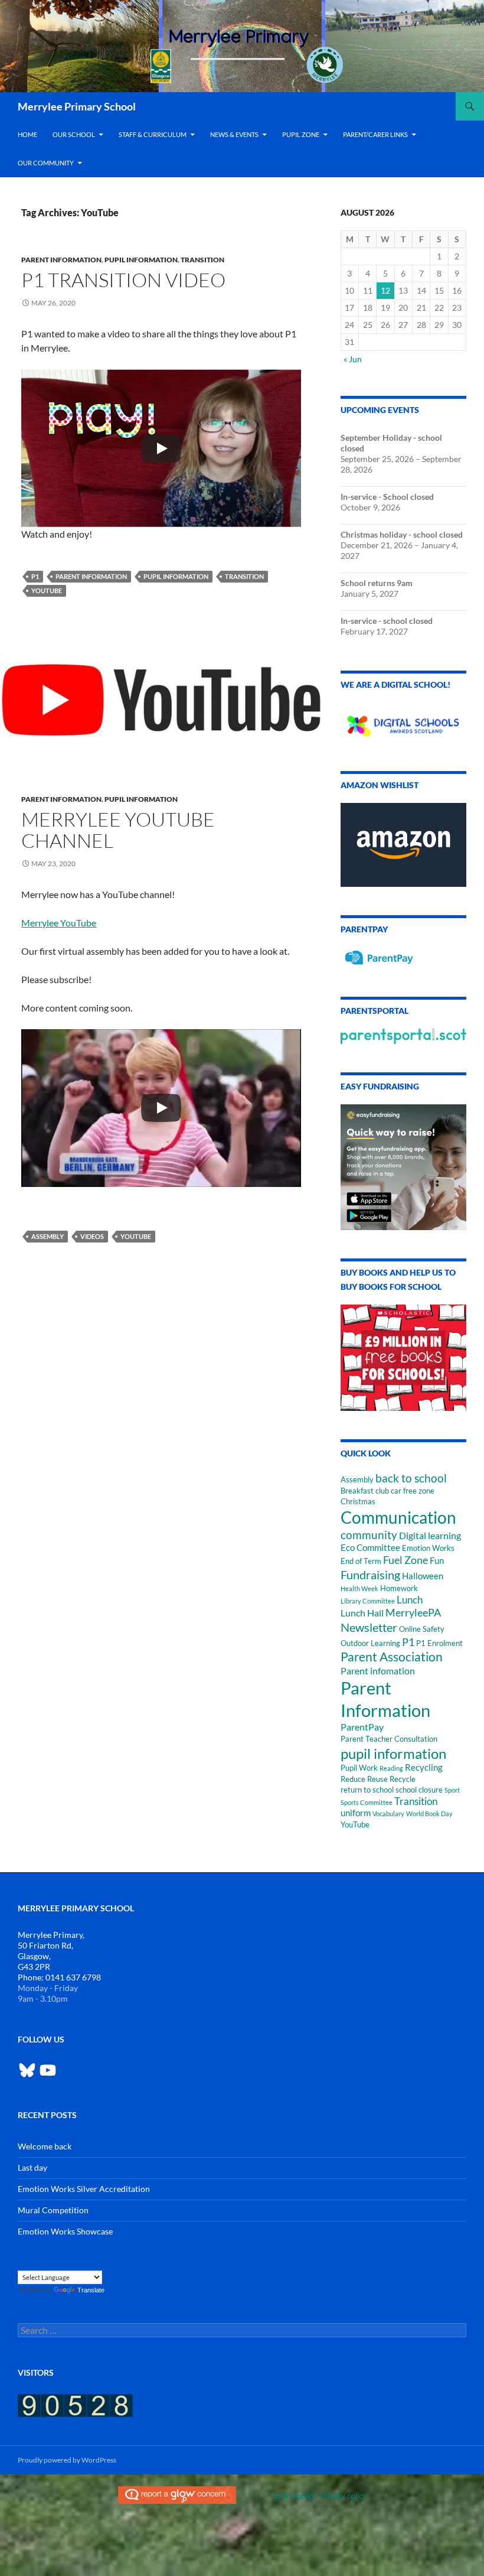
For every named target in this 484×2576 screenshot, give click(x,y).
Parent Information (61, 260)
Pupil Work (359, 1768)
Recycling (424, 1767)
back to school (411, 1478)
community (369, 1535)
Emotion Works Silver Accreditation (84, 2189)
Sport (452, 1790)
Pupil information (141, 260)
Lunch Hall (362, 1613)
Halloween (423, 1576)
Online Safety (422, 1629)
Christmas (358, 1501)
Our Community (46, 163)
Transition (202, 260)
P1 (35, 576)
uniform (356, 1813)
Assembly (48, 1236)
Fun (437, 1561)
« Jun (353, 359)
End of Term (361, 1561)
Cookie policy (294, 2496)
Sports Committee (367, 1802)
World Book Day (429, 1814)
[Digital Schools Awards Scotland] (403, 722)
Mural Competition (53, 2210)
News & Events (234, 134)
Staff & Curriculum (153, 134)
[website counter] (75, 2404)
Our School (74, 134)
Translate (91, 2290)
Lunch (410, 1600)
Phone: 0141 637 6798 (59, 1977)
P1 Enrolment (439, 1643)
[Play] (161, 448)
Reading (391, 1768)
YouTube (47, 591)
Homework (399, 1588)
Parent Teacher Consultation (389, 1739)
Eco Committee (370, 1548)
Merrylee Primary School (77, 106)
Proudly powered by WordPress (67, 2460)
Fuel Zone (405, 1560)
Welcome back (45, 2146)
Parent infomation (378, 1671)
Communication (398, 1517)
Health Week (359, 1588)
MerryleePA (413, 1612)
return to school (367, 1790)
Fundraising (370, 1575)
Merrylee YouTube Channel (118, 830)
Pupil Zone (301, 134)
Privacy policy (343, 2496)
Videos (92, 1236)
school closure (419, 1790)
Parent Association (392, 1656)
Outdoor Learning (370, 1643)
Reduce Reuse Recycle (378, 1779)
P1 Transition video (123, 280)
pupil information (176, 576)
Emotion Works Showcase (65, 2231)
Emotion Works (428, 1548)
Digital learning (430, 1535)
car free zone (413, 1491)
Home (27, 134)
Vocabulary (388, 1814)
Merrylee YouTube (59, 923)
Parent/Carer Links (375, 134)
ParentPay (362, 1727)
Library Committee (368, 1601)
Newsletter (369, 1627)
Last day (32, 2167)
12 (385, 290)
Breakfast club (365, 1491)
